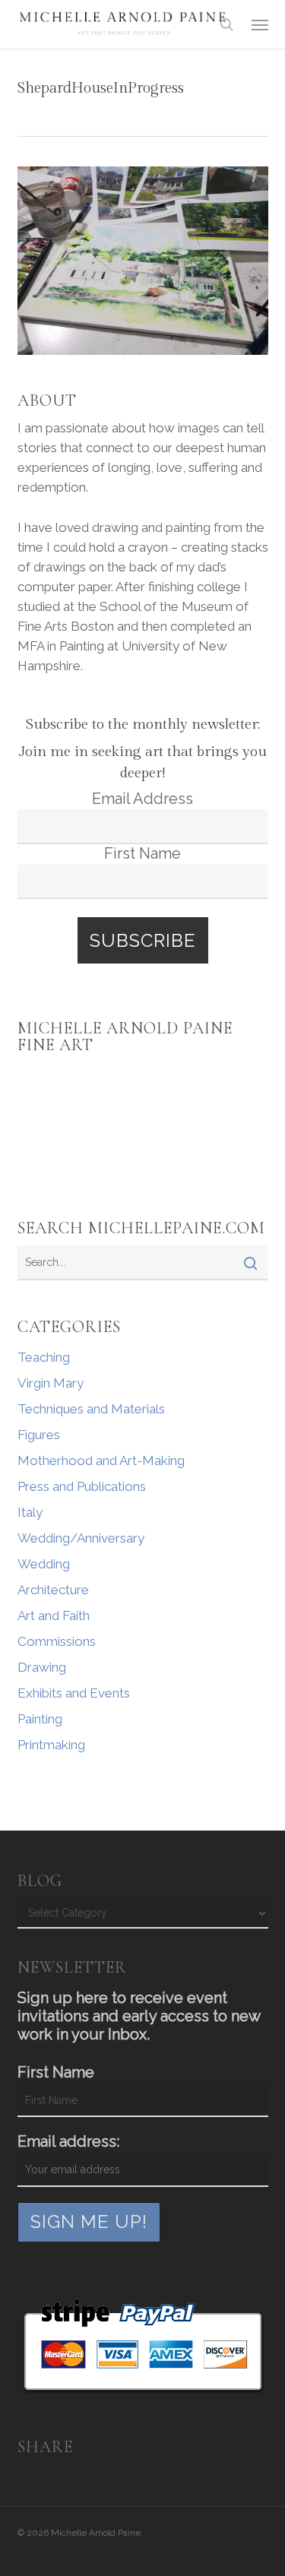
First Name (142, 853)
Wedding (44, 1564)
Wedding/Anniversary (81, 1538)
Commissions (57, 1641)
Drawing (42, 1667)
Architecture (53, 1590)
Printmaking (51, 1745)
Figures (39, 1435)
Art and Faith (54, 1616)
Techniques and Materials (91, 1409)
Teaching (44, 1357)
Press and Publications (82, 1486)
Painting (40, 1719)
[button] (260, 24)
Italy (30, 1512)
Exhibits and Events (74, 1693)
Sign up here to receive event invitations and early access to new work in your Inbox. (139, 2016)
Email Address (142, 799)
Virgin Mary (51, 1383)
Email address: (68, 2141)
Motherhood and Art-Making (101, 1460)
